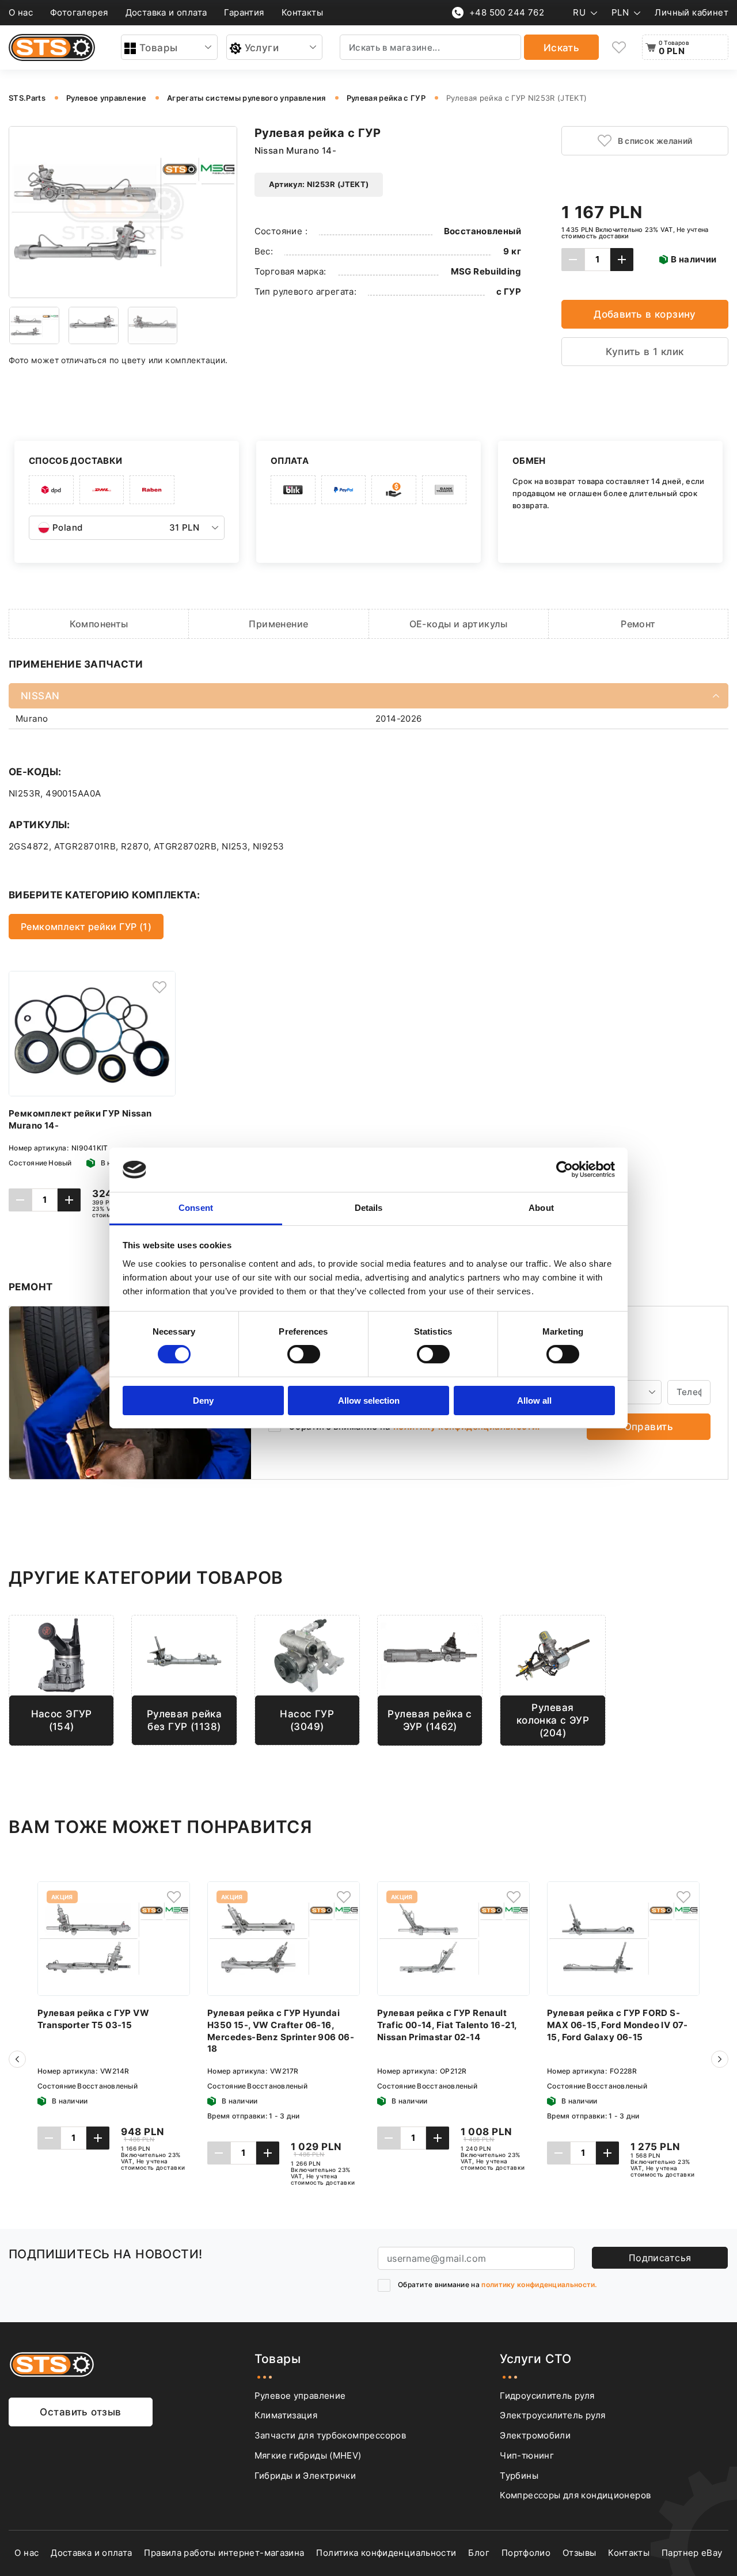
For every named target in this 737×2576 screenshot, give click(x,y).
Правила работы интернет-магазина (224, 2553)
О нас (21, 12)
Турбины (519, 2476)
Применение (278, 624)
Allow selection (369, 1401)
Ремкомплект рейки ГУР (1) (86, 927)
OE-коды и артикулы (459, 624)
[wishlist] (619, 47)
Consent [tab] (196, 1208)
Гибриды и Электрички (305, 2476)
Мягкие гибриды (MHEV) (308, 2455)
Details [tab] (369, 1208)
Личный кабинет (692, 12)
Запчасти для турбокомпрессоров (330, 2435)
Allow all (534, 1401)
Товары (159, 47)
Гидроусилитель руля (547, 2396)
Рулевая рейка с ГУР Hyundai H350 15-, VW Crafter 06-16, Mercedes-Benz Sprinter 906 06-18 (281, 2031)
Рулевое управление (300, 2396)
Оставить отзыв (80, 2412)
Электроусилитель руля (552, 2415)
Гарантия (244, 12)
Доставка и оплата (166, 12)
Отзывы (579, 2553)
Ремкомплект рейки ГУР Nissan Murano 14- (80, 1119)
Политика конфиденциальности (386, 2553)
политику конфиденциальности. (539, 2285)
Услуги (262, 47)
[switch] (304, 1354)
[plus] (622, 260)
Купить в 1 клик (645, 351)
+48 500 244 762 (507, 12)
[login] (159, 987)
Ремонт (638, 624)
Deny (203, 1401)
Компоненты (99, 624)
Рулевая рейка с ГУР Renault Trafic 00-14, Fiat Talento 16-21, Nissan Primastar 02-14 (447, 2025)
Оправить (649, 1426)
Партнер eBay (692, 2553)
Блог (479, 2553)
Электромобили (535, 2435)
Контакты (302, 12)
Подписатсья (660, 2258)
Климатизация (286, 2415)
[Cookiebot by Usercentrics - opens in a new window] (565, 1169)
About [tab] (541, 1208)
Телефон (608, 1369)
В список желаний (655, 141)
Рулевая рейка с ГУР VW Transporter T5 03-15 (93, 2019)
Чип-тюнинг (527, 2455)
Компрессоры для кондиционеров (575, 2495)
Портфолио (526, 2553)
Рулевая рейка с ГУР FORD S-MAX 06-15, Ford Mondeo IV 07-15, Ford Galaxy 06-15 (618, 2025)
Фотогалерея (79, 12)
